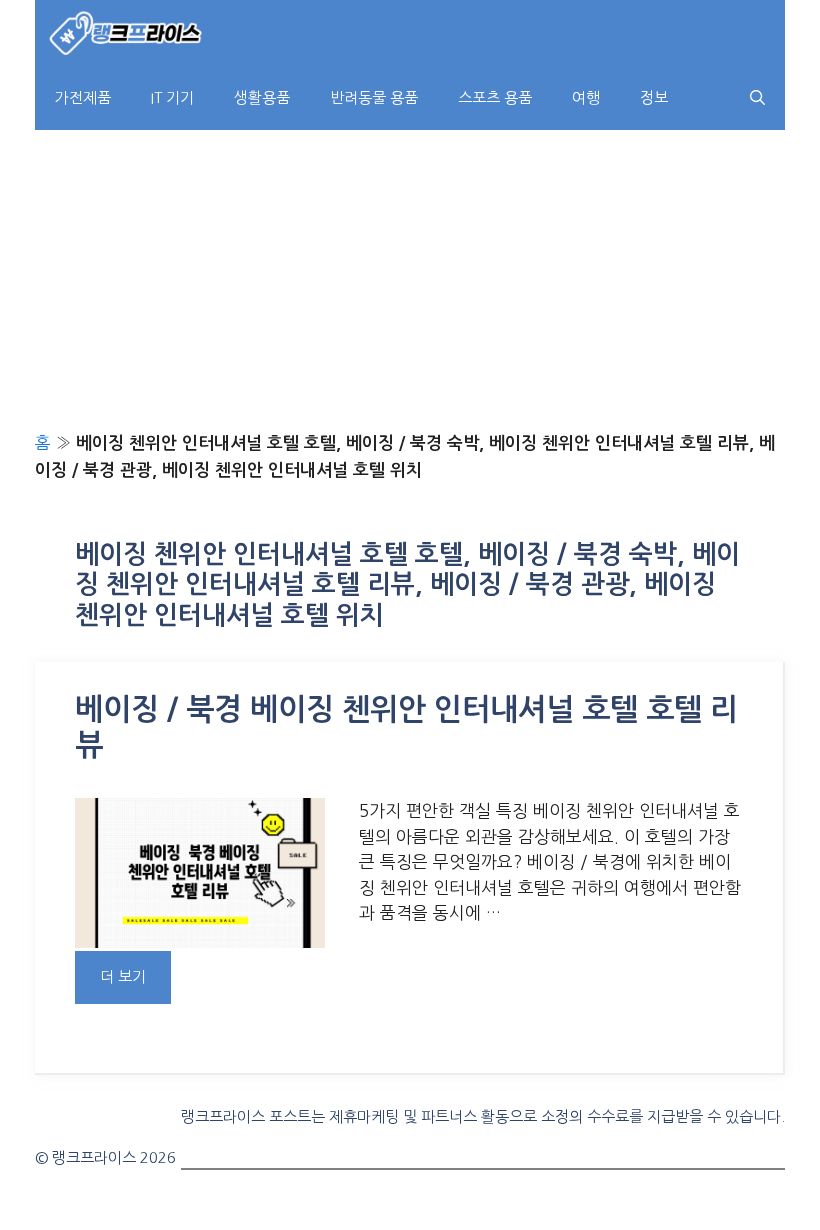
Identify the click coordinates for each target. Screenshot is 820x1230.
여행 (586, 97)
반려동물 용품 (374, 97)
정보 (654, 97)
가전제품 (83, 97)
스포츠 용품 (495, 97)
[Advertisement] (410, 280)
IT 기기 (172, 97)
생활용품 (262, 97)
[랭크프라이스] (126, 32)
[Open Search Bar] (757, 97)
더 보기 (123, 976)
